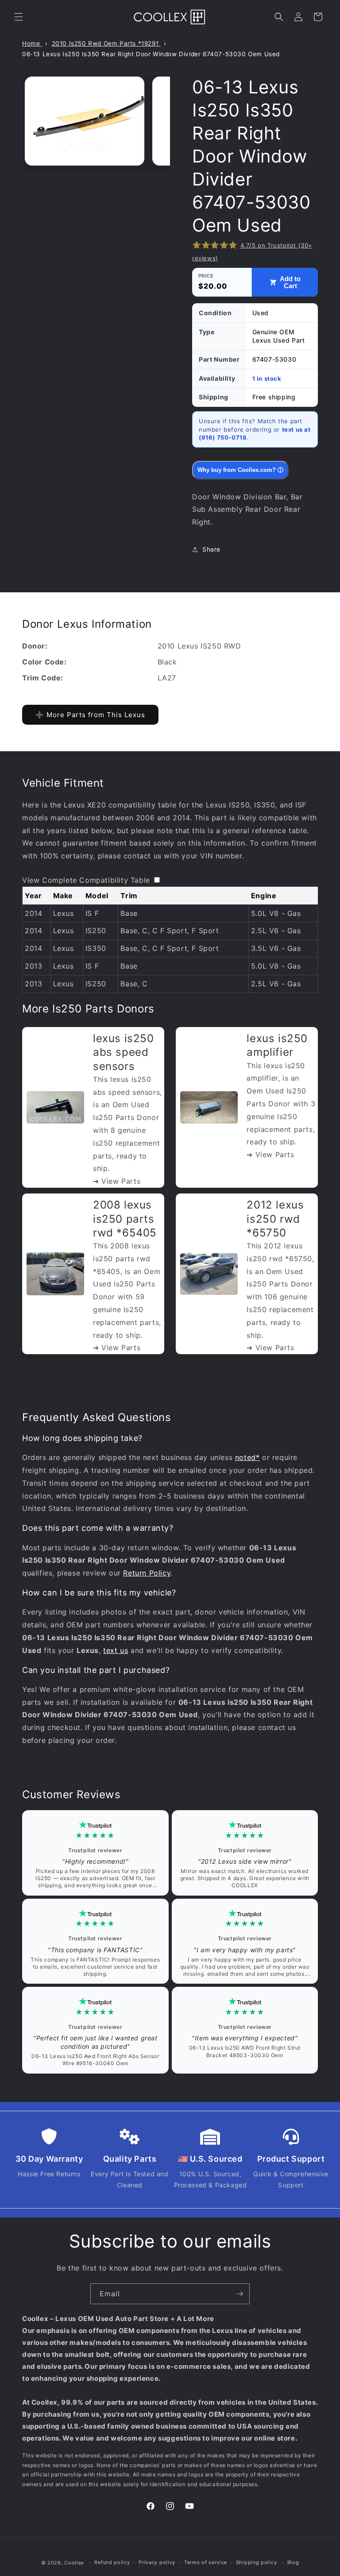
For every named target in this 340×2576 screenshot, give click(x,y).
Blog (293, 2562)
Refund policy (112, 2562)
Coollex (74, 2563)
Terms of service (206, 2562)
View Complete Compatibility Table (86, 880)
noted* (247, 1457)
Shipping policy (257, 2562)
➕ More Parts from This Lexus (90, 715)
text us (116, 1650)
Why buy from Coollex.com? (240, 470)
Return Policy (147, 1573)
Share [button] (211, 549)
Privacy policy (157, 2562)
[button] (19, 17)
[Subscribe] (240, 2294)
